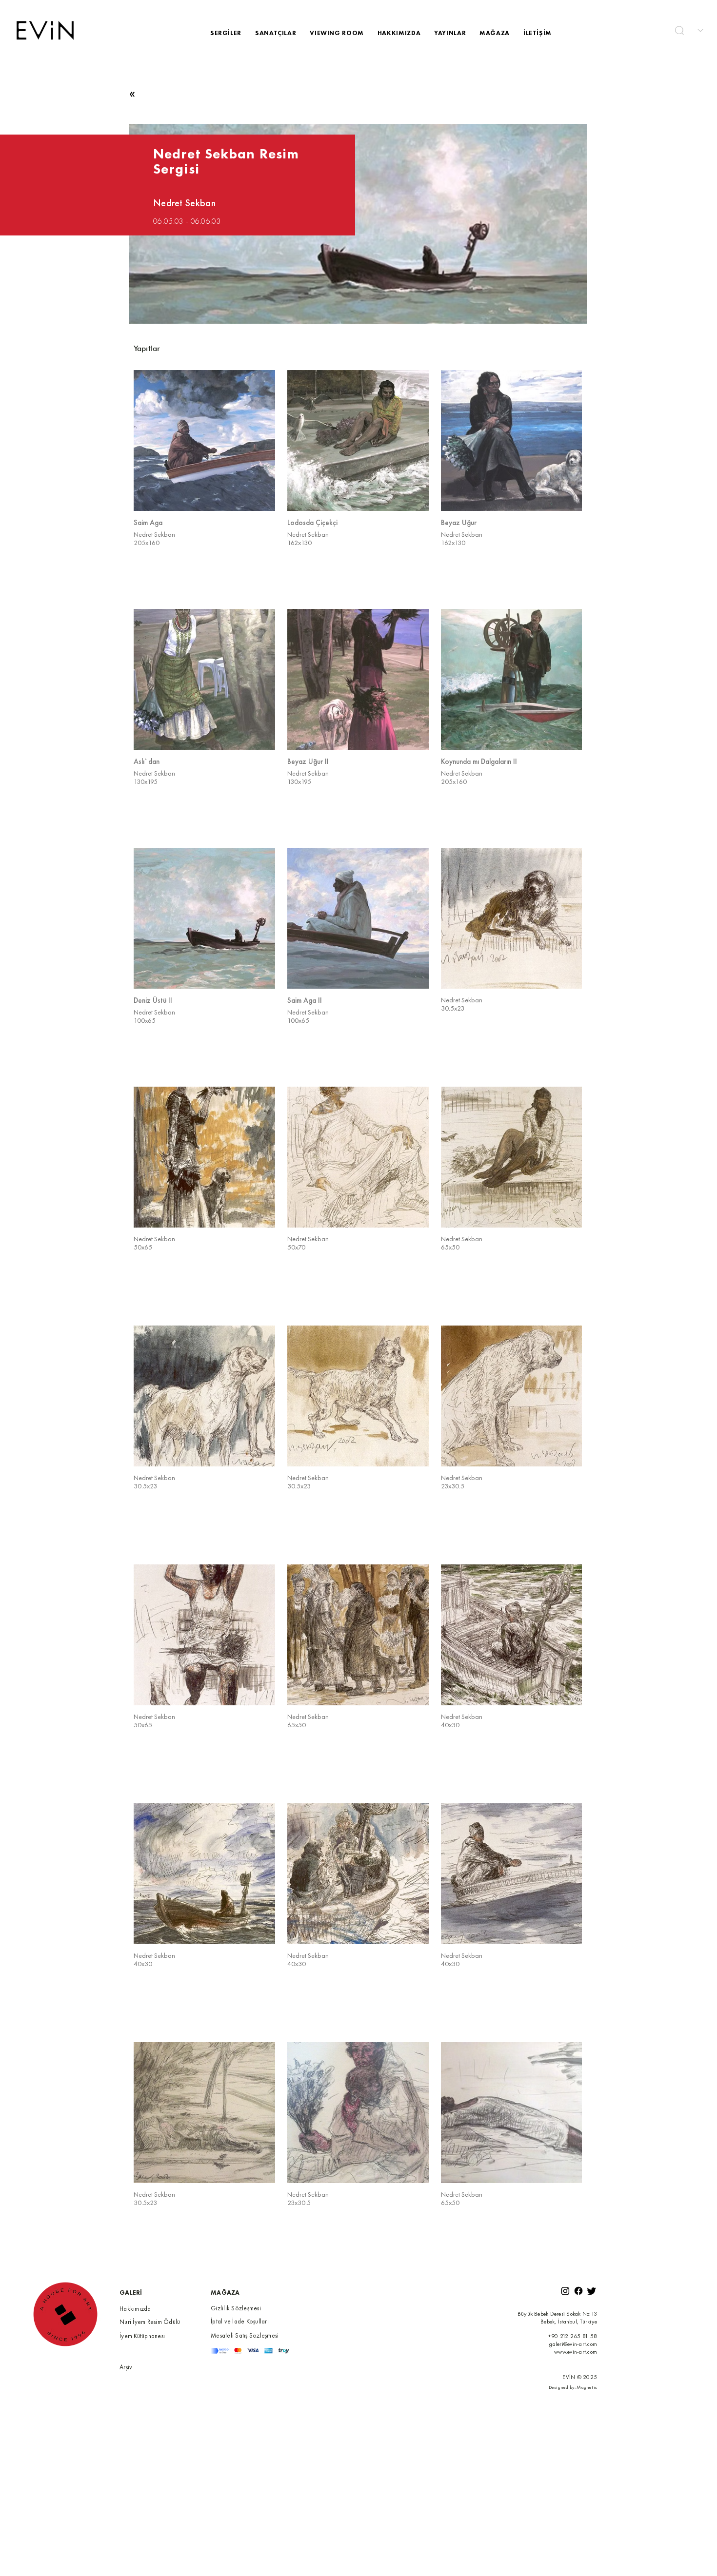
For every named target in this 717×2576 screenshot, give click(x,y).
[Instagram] (565, 2291)
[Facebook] (578, 2291)
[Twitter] (592, 2291)
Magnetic (587, 2387)
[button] (679, 30)
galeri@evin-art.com (573, 2344)
